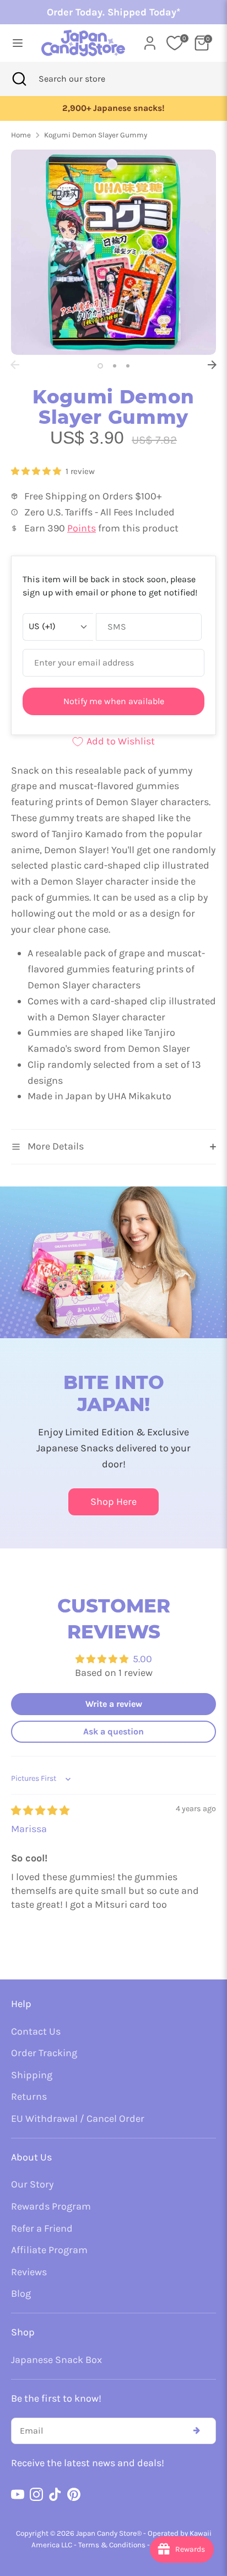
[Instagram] (36, 2494)
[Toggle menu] (16, 43)
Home (21, 135)
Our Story (32, 2184)
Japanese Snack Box (56, 2360)
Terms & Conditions (112, 2545)
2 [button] (115, 366)
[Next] (212, 365)
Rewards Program (51, 2206)
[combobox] (87, 79)
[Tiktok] (55, 2494)
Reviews (29, 2272)
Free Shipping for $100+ (117, 108)
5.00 (142, 1659)
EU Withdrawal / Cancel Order (78, 2119)
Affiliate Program (49, 2250)
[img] (40, 1811)
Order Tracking (44, 2053)
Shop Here (113, 1502)
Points (82, 528)
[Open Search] (19, 79)
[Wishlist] (175, 43)
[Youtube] (18, 2494)
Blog (21, 2293)
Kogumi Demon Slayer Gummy (96, 135)
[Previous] (15, 365)
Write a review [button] (114, 1704)
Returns (29, 2096)
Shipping (32, 2075)
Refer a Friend (42, 2228)
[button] (37, 471)
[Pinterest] (74, 2494)
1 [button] (100, 366)
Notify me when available (114, 701)
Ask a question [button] (113, 1731)
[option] (117, 108)
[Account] (150, 40)
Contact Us (36, 2031)
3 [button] (128, 366)
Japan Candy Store (106, 2533)
